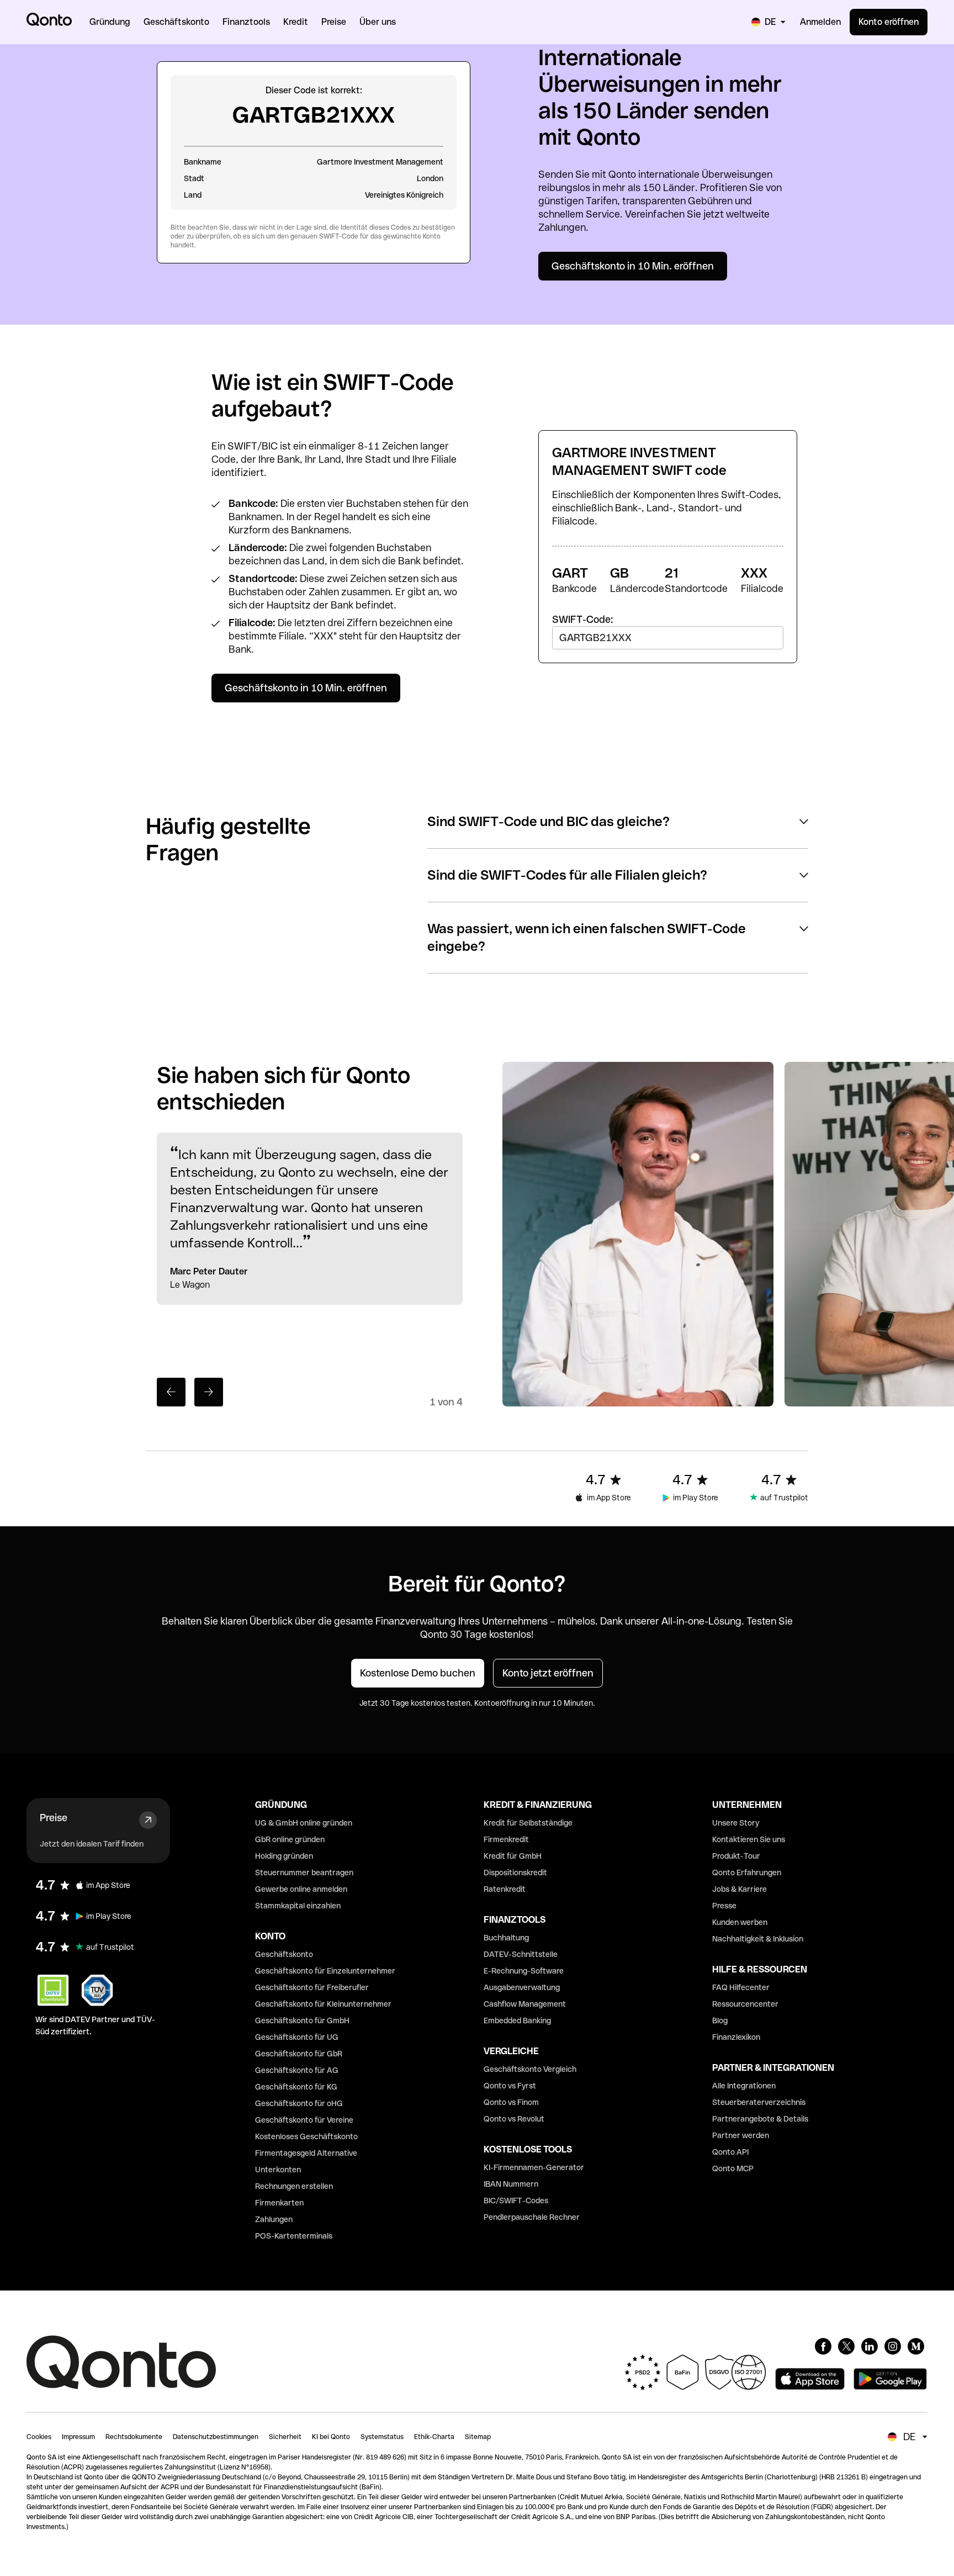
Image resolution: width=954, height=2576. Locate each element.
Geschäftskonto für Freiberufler (312, 1987)
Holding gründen (284, 1856)
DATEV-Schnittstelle (521, 1954)
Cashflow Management (525, 2004)
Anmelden (820, 22)
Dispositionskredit (515, 1873)
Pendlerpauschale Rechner (532, 2217)
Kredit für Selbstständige (528, 1823)
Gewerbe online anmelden (301, 1889)
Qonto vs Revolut (514, 2119)
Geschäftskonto (284, 1954)
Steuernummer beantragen (304, 1873)
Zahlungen (274, 2219)
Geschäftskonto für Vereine (304, 2120)
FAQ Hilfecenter (741, 1987)
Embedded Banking (517, 2020)
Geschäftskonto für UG (297, 2037)
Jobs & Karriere (740, 1889)
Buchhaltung (506, 1938)
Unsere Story (736, 1823)
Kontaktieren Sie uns (749, 1839)
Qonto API (730, 2152)
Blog (720, 2020)
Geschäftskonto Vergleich (530, 2069)
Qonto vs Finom (511, 2102)
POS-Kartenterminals (294, 2236)
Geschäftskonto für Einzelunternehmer (325, 1971)
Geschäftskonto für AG (297, 2070)
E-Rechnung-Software (524, 1971)
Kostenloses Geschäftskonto (306, 2136)
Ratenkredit (505, 1889)
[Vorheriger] (171, 1392)
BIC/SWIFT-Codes (516, 2201)
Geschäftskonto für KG (296, 2087)
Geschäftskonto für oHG (299, 2103)
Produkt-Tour (736, 1856)
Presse (724, 1906)
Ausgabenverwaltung (522, 1987)
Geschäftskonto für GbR (299, 2054)
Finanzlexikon (736, 2037)
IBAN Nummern (511, 2184)
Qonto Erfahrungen (747, 1873)
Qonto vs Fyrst (510, 2086)
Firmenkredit (506, 1839)
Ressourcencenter (745, 2004)
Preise (54, 1818)
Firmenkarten (279, 2203)
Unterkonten (278, 2170)
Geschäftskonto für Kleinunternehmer (323, 2004)
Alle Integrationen (744, 2086)
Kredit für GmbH (513, 1856)
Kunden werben (740, 1922)
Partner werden (741, 2135)
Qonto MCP (733, 2168)
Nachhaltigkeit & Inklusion (758, 1939)
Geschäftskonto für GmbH (302, 2020)
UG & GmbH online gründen (304, 1823)
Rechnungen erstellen (294, 2186)
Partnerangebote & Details (760, 2119)
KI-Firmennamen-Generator (534, 2167)
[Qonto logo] (49, 19)
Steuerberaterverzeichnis (759, 2102)
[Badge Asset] (823, 2346)
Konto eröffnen (889, 22)
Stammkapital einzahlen (298, 1906)
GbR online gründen (290, 1839)
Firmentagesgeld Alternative (306, 2153)
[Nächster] (209, 1392)
